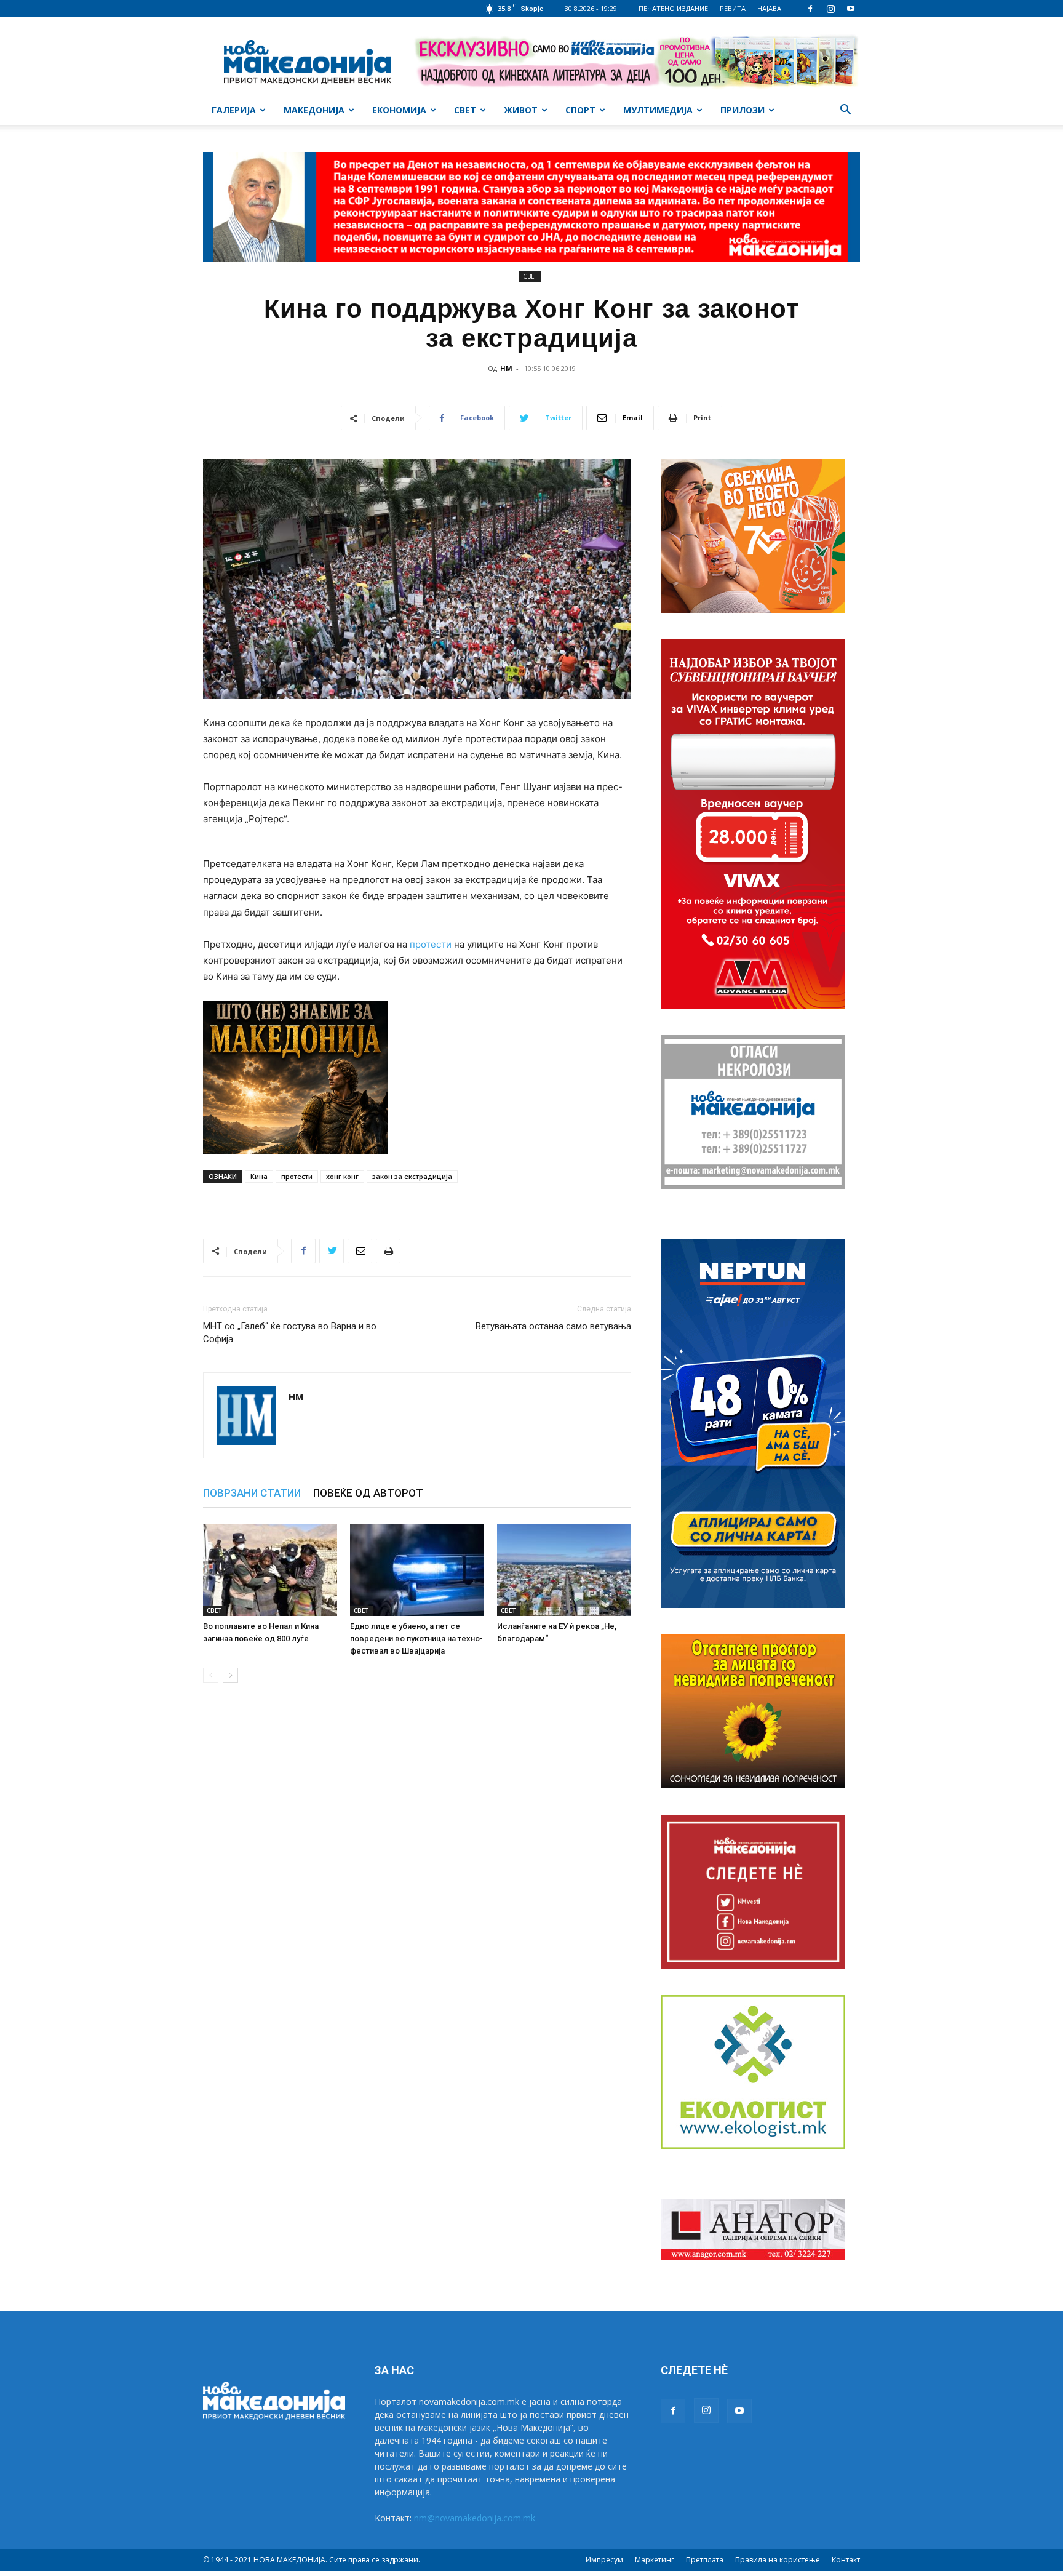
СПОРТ (580, 110)
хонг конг (342, 1176)
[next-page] (230, 1675)
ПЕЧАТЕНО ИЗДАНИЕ (673, 8)
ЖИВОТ (521, 110)
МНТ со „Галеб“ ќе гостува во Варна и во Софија (290, 1333)
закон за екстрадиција (412, 1176)
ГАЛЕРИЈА (234, 110)
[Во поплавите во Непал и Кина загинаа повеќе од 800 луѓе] (270, 1570)
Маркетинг (655, 2560)
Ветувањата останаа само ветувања (553, 1326)
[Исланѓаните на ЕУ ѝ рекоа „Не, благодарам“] (564, 1570)
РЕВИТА (733, 8)
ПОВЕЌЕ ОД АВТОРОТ (368, 1493)
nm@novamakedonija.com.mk (475, 2518)
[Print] (388, 1251)
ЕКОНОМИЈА (399, 110)
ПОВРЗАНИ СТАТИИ (252, 1493)
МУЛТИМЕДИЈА (658, 110)
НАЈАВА (769, 8)
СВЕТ (465, 110)
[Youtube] (851, 9)
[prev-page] (211, 1675)
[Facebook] (810, 9)
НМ (506, 368)
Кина (259, 1176)
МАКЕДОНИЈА (314, 110)
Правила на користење (778, 2560)
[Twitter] (332, 1251)
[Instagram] (830, 9)
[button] (845, 111)
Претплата (705, 2560)
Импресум (604, 2560)
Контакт (846, 2560)
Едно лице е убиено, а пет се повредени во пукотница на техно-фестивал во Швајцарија (416, 1638)
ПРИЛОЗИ (743, 110)
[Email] (360, 1251)
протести (431, 944)
